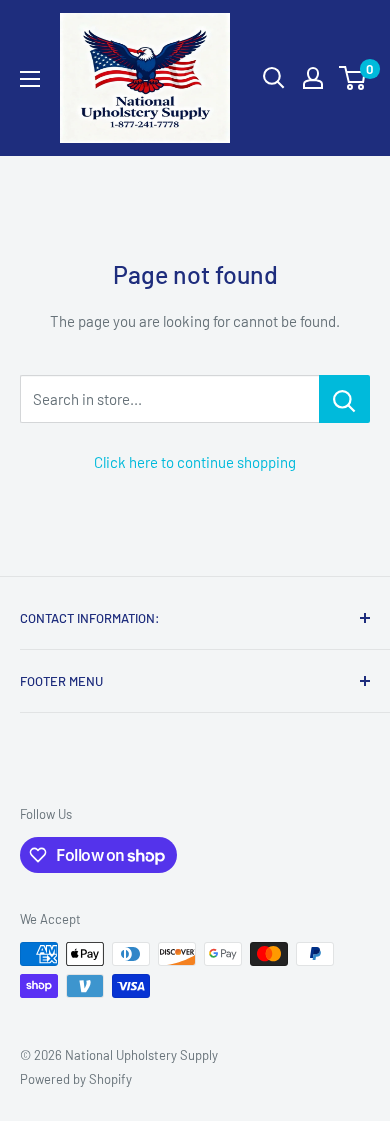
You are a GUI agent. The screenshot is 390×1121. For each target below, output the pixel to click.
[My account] (313, 78)
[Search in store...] (344, 399)
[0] (353, 78)
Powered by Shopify (76, 1079)
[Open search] (274, 78)
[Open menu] (30, 79)
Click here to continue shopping (195, 462)
